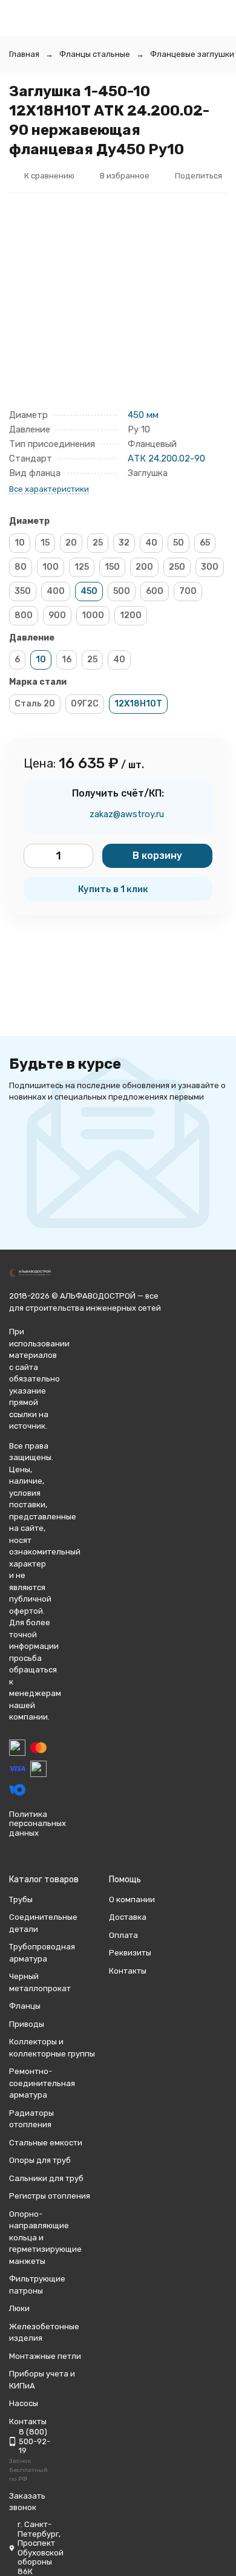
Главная (24, 54)
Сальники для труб (46, 2178)
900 (57, 615)
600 (155, 591)
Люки (19, 2308)
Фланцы (25, 2006)
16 (67, 660)
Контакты (128, 1971)
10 (20, 543)
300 (210, 567)
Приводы (27, 2024)
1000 (93, 615)
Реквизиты (130, 1953)
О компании (132, 1899)
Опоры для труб (40, 2160)
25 (98, 543)
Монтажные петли (45, 2356)
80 (21, 567)
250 (177, 567)
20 (71, 543)
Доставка (128, 1917)
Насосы (24, 2403)
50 (179, 543)
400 (56, 591)
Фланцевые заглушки (192, 54)
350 (23, 591)
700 (188, 591)
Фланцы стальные (95, 54)
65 (205, 543)
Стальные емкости (46, 2143)
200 (144, 567)
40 (151, 543)
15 (45, 543)
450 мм (143, 415)
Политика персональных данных (38, 1824)
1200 (131, 615)
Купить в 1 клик (113, 889)
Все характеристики (49, 489)
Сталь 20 (35, 704)
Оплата (123, 1935)
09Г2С (85, 704)
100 (51, 567)
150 (112, 567)
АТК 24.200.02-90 (166, 458)
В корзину (157, 856)
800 (24, 615)
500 (122, 591)
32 (124, 543)
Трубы (21, 1899)
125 (82, 567)
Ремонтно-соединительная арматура (42, 2083)
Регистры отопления (50, 2196)
